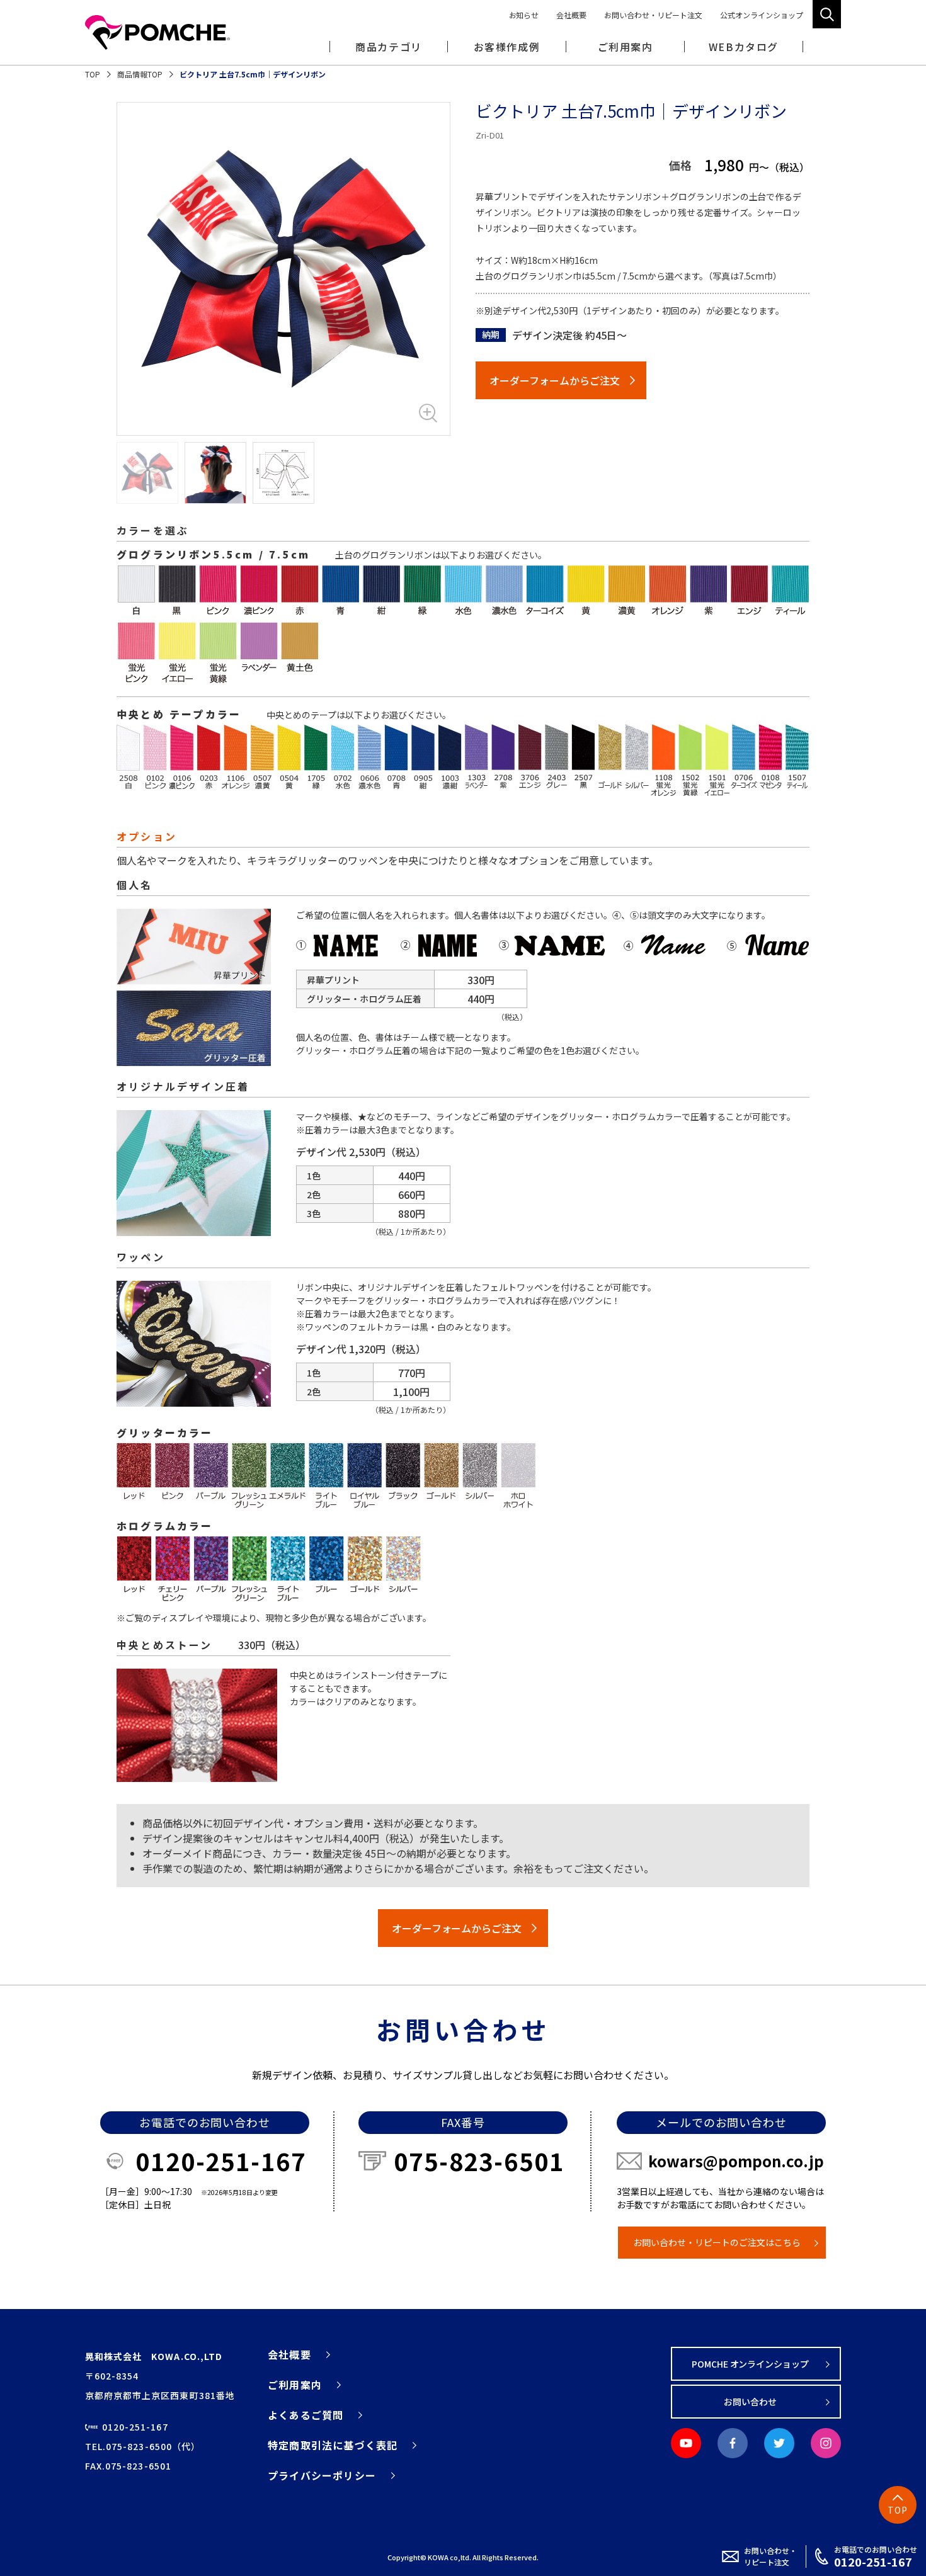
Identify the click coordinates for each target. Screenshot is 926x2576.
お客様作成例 (507, 47)
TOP (93, 74)
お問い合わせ (750, 2402)
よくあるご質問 (306, 2415)
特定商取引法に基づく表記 (333, 2445)
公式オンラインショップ (762, 15)
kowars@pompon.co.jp (736, 2161)
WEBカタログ (744, 47)
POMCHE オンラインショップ (751, 2364)
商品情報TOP (140, 74)
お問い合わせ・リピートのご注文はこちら (717, 2242)
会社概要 (571, 15)
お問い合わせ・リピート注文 (653, 15)
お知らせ (524, 15)
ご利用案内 (295, 2385)
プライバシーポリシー (322, 2475)
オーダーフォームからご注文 (555, 380)
